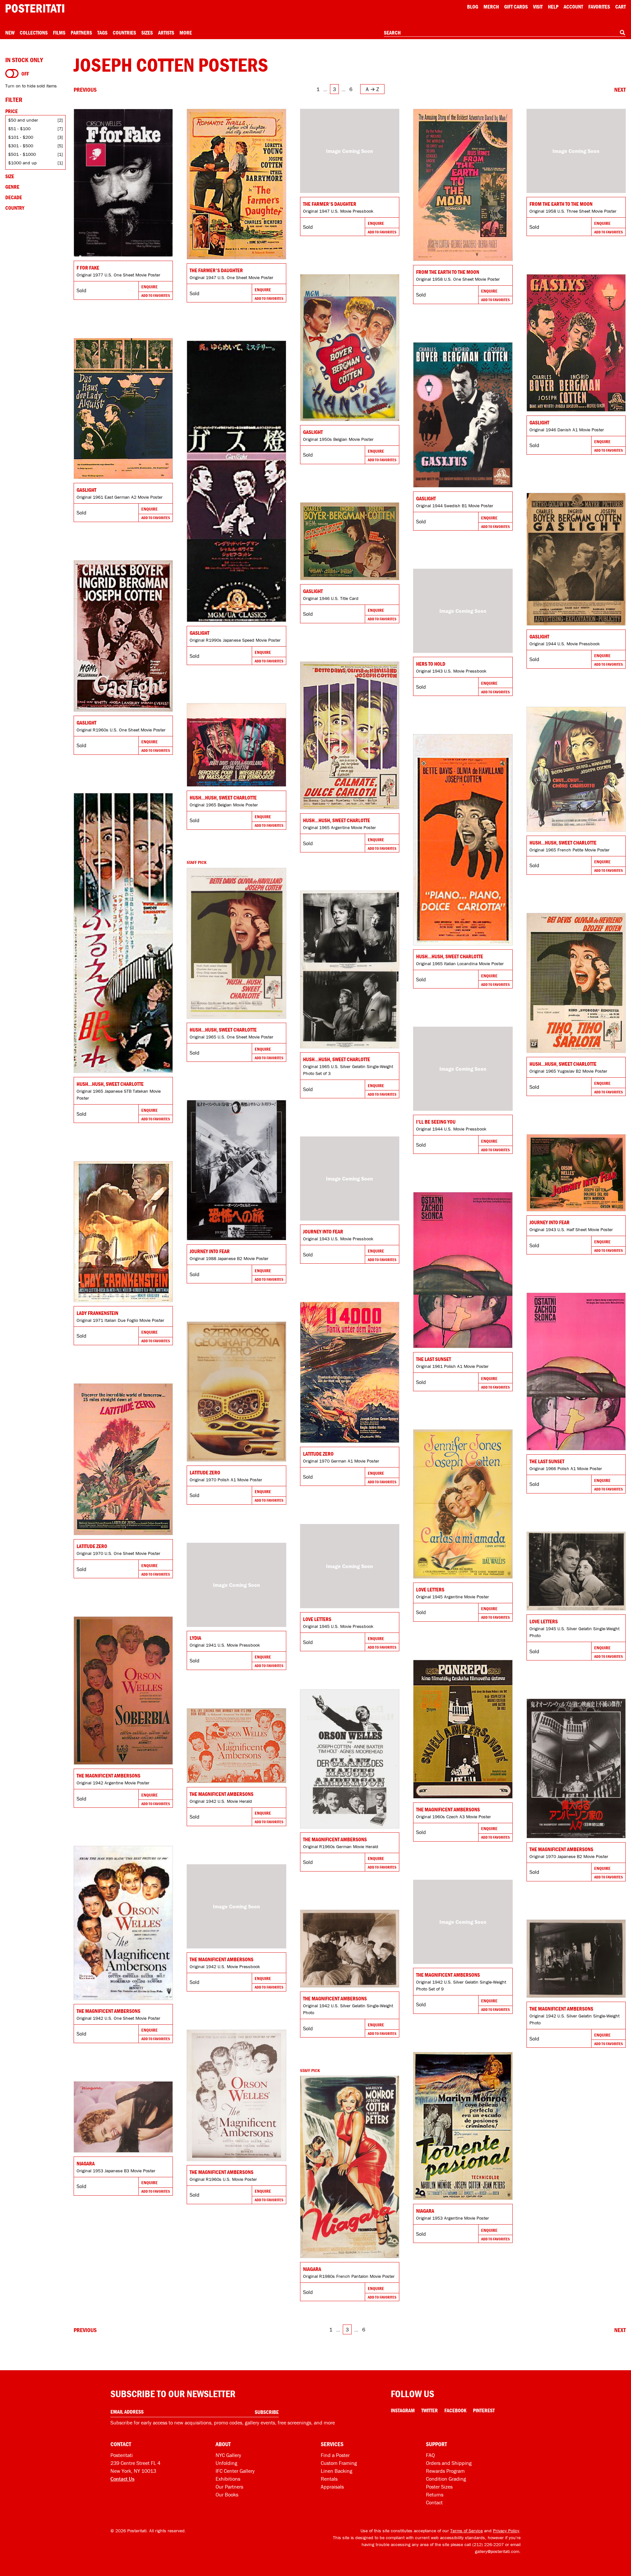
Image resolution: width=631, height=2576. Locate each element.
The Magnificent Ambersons (108, 1776)
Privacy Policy (506, 2531)
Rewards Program (445, 2471)
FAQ (430, 2455)
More (186, 33)
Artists (166, 33)
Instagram (403, 2410)
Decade (14, 197)
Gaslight (313, 432)
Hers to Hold (431, 664)
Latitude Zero (318, 1454)
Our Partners (229, 2487)
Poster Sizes (439, 2487)
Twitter (430, 2410)
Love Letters (430, 1589)
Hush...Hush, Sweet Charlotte (337, 820)
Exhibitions (228, 2479)
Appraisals (332, 2487)
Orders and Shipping (449, 2463)
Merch (491, 7)
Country (15, 208)
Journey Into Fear (210, 1251)
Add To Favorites (156, 295)
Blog (473, 7)
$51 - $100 (19, 129)
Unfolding (226, 2463)
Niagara (425, 2211)
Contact (434, 2502)
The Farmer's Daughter (216, 270)
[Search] (622, 33)
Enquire (150, 287)
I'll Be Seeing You (436, 1122)
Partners (81, 33)
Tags (102, 33)
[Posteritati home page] (35, 8)
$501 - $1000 (22, 154)
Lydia (195, 1638)
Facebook (455, 2410)
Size (10, 176)
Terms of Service (467, 2531)
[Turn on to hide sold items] (12, 74)
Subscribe (267, 2412)
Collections (34, 33)
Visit (538, 7)
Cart (620, 7)
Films (59, 33)
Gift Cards (516, 7)
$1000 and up (22, 163)
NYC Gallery (228, 2455)
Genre (12, 187)
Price (12, 111)
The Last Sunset (433, 1359)
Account (573, 7)
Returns (435, 2494)
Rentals (329, 2479)
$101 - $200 (21, 137)
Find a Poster (335, 2455)
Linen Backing (337, 2471)
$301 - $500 (21, 146)
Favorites (599, 7)
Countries (124, 33)
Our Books (227, 2494)
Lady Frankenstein (97, 1313)
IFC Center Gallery (235, 2471)
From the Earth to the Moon (448, 272)
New (10, 33)
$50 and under (23, 120)
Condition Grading (446, 2479)
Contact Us (122, 2479)
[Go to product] (123, 183)
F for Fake (88, 268)
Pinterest (484, 2410)
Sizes (147, 33)
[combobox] (505, 33)
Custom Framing (339, 2463)
